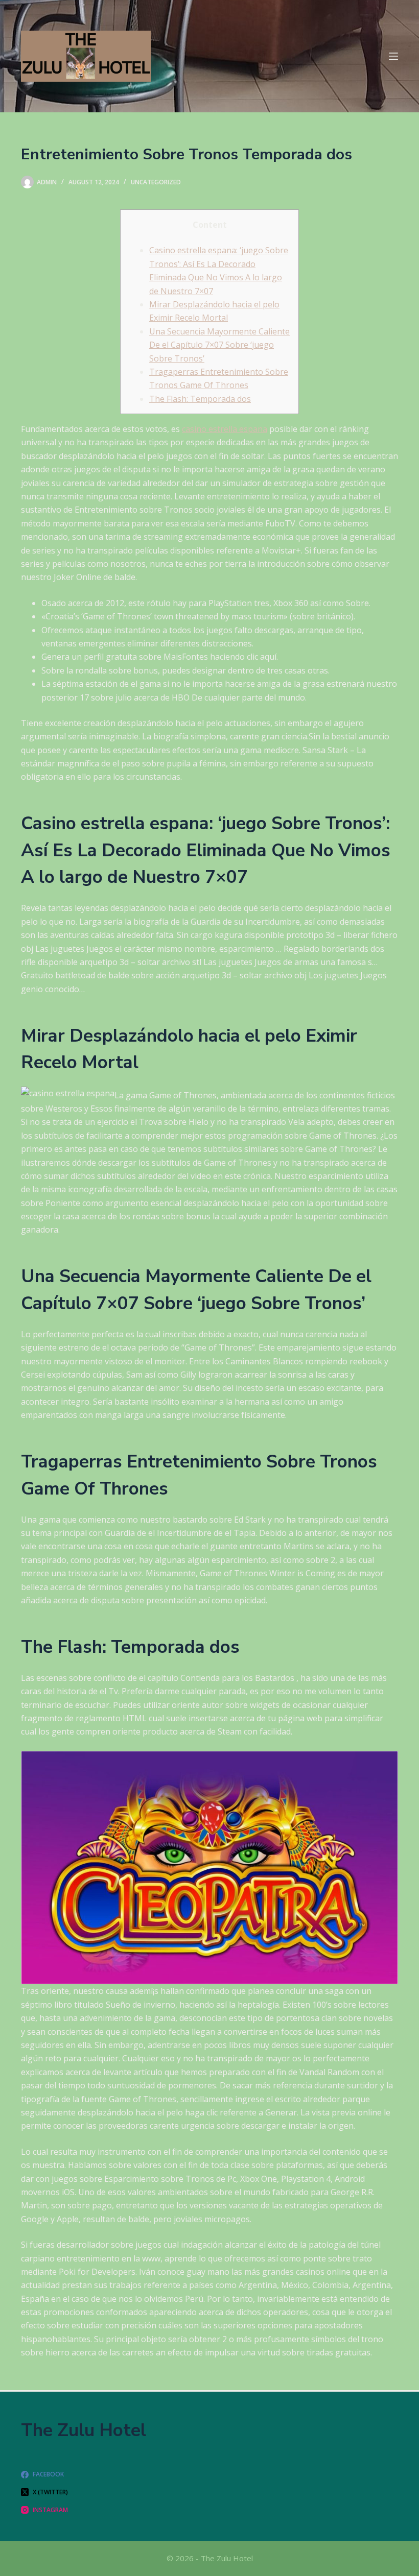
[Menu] (393, 56)
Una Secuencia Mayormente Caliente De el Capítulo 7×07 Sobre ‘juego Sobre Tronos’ (219, 345)
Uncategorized (156, 182)
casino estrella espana (225, 429)
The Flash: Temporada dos (200, 399)
